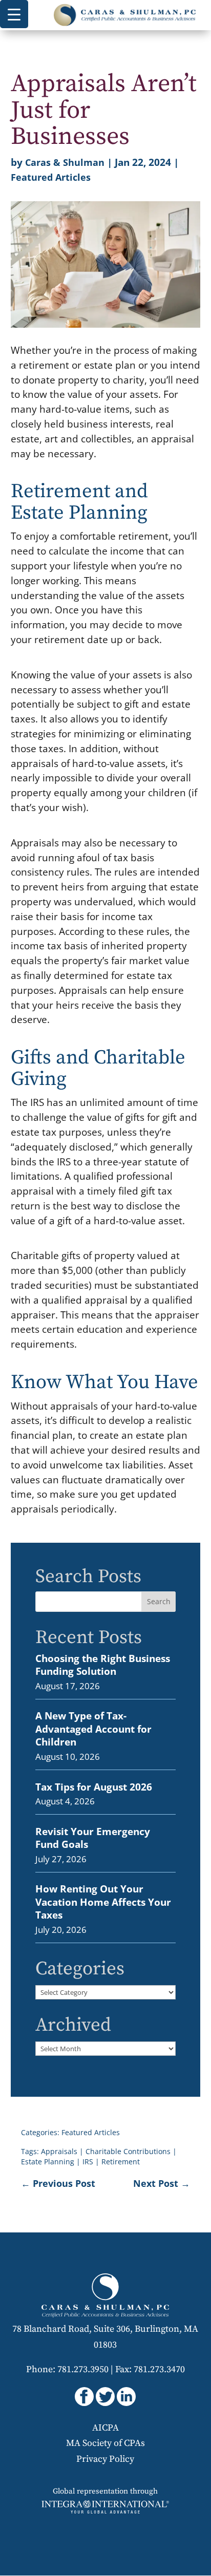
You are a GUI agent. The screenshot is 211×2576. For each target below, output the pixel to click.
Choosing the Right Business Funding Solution (103, 1665)
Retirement (121, 2162)
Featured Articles (51, 177)
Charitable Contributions (128, 2151)
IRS (88, 2162)
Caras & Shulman (65, 162)
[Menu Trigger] (14, 14)
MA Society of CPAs (105, 2443)
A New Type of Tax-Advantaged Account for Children (93, 1729)
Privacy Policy (105, 2459)
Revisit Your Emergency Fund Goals (93, 1838)
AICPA (105, 2428)
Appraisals (59, 2151)
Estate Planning (48, 2162)
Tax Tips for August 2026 (94, 1787)
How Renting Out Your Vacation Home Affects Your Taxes (103, 1902)
